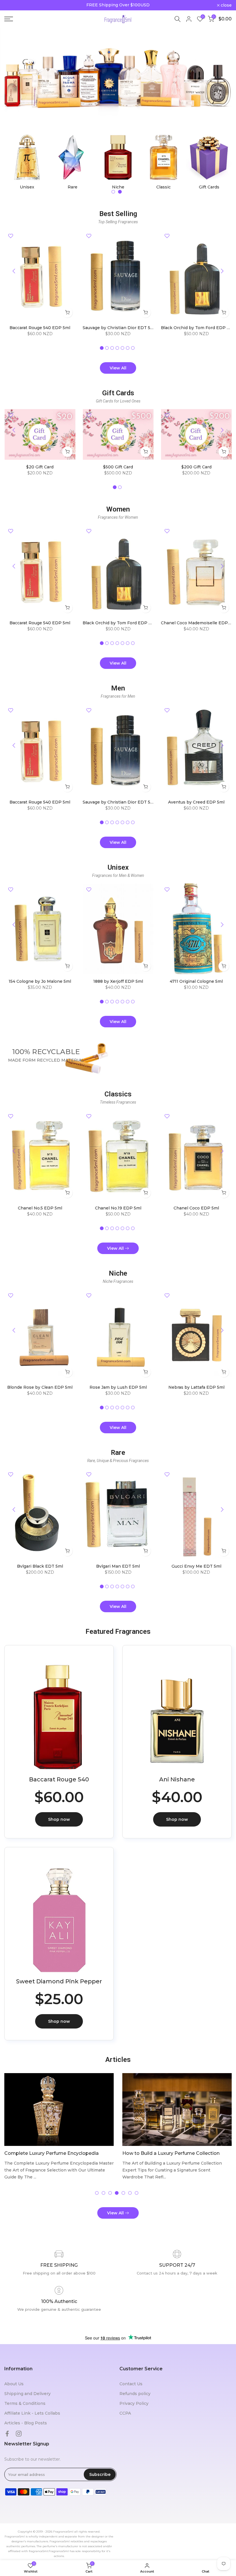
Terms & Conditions (25, 2403)
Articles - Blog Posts (26, 2423)
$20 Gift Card (40, 467)
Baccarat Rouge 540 (59, 1779)
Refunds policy (135, 2394)
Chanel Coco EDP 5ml (196, 1208)
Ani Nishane (177, 1779)
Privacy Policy (134, 2403)
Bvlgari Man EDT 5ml (118, 1566)
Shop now (59, 1819)
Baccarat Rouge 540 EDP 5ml (40, 328)
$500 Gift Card (118, 467)
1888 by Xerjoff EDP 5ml (118, 981)
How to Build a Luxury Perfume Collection (171, 2153)
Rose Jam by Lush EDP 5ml (118, 1387)
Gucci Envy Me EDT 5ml (196, 1566)
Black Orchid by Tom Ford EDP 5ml (197, 328)
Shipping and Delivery (27, 2394)
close (13, 5)
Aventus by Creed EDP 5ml (196, 802)
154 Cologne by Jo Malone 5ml (40, 981)
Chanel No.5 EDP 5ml (40, 1208)
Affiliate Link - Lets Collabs (32, 2413)
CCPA (125, 2413)
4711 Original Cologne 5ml (196, 981)
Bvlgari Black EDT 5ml (40, 1566)
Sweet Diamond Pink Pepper (59, 1981)
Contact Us (131, 2384)
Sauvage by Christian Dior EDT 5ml (119, 328)
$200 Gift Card (196, 467)
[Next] (222, 271)
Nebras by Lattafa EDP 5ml (196, 1387)
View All (118, 368)
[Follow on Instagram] (19, 2434)
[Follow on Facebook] (7, 2434)
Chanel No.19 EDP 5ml (118, 1208)
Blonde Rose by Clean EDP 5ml (40, 1387)
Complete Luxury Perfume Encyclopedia (52, 2153)
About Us (14, 2384)
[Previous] (14, 271)
